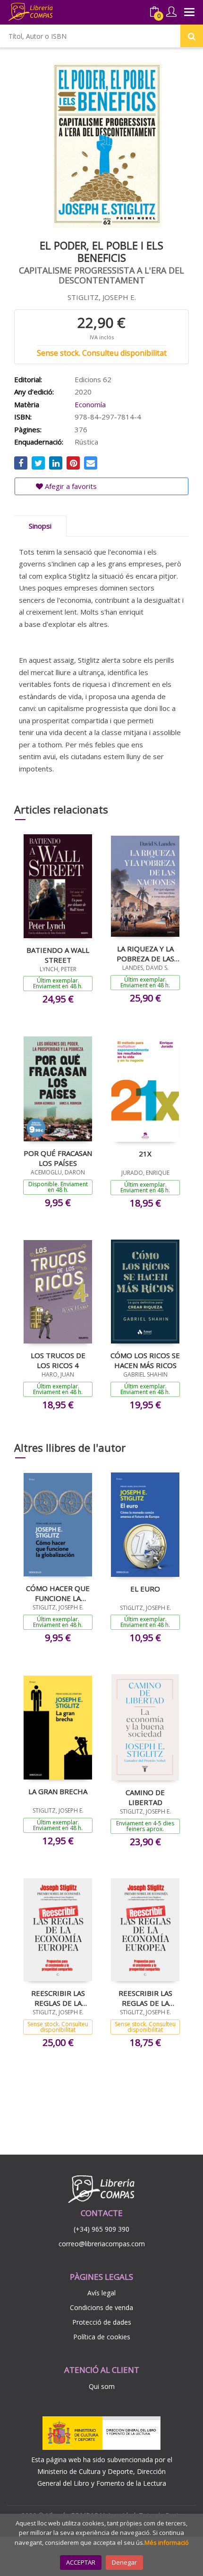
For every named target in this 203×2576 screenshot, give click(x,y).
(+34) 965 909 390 (101, 2229)
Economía (90, 404)
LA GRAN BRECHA (58, 1791)
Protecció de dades (102, 2322)
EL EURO (145, 1589)
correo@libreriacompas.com (102, 2244)
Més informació (167, 2542)
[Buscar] (192, 36)
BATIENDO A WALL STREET (58, 955)
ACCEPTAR (81, 2562)
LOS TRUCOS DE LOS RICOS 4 (58, 1360)
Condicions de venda (101, 2307)
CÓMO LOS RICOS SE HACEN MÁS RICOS (145, 1360)
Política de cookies (102, 2337)
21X (145, 1154)
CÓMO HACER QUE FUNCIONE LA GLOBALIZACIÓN (58, 1593)
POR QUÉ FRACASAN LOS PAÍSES (58, 1158)
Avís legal (101, 2293)
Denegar (124, 2562)
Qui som (102, 2386)
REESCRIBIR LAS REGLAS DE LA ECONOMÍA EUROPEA (58, 1998)
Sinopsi (40, 526)
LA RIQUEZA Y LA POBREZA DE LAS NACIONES (145, 953)
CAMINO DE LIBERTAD (145, 1797)
